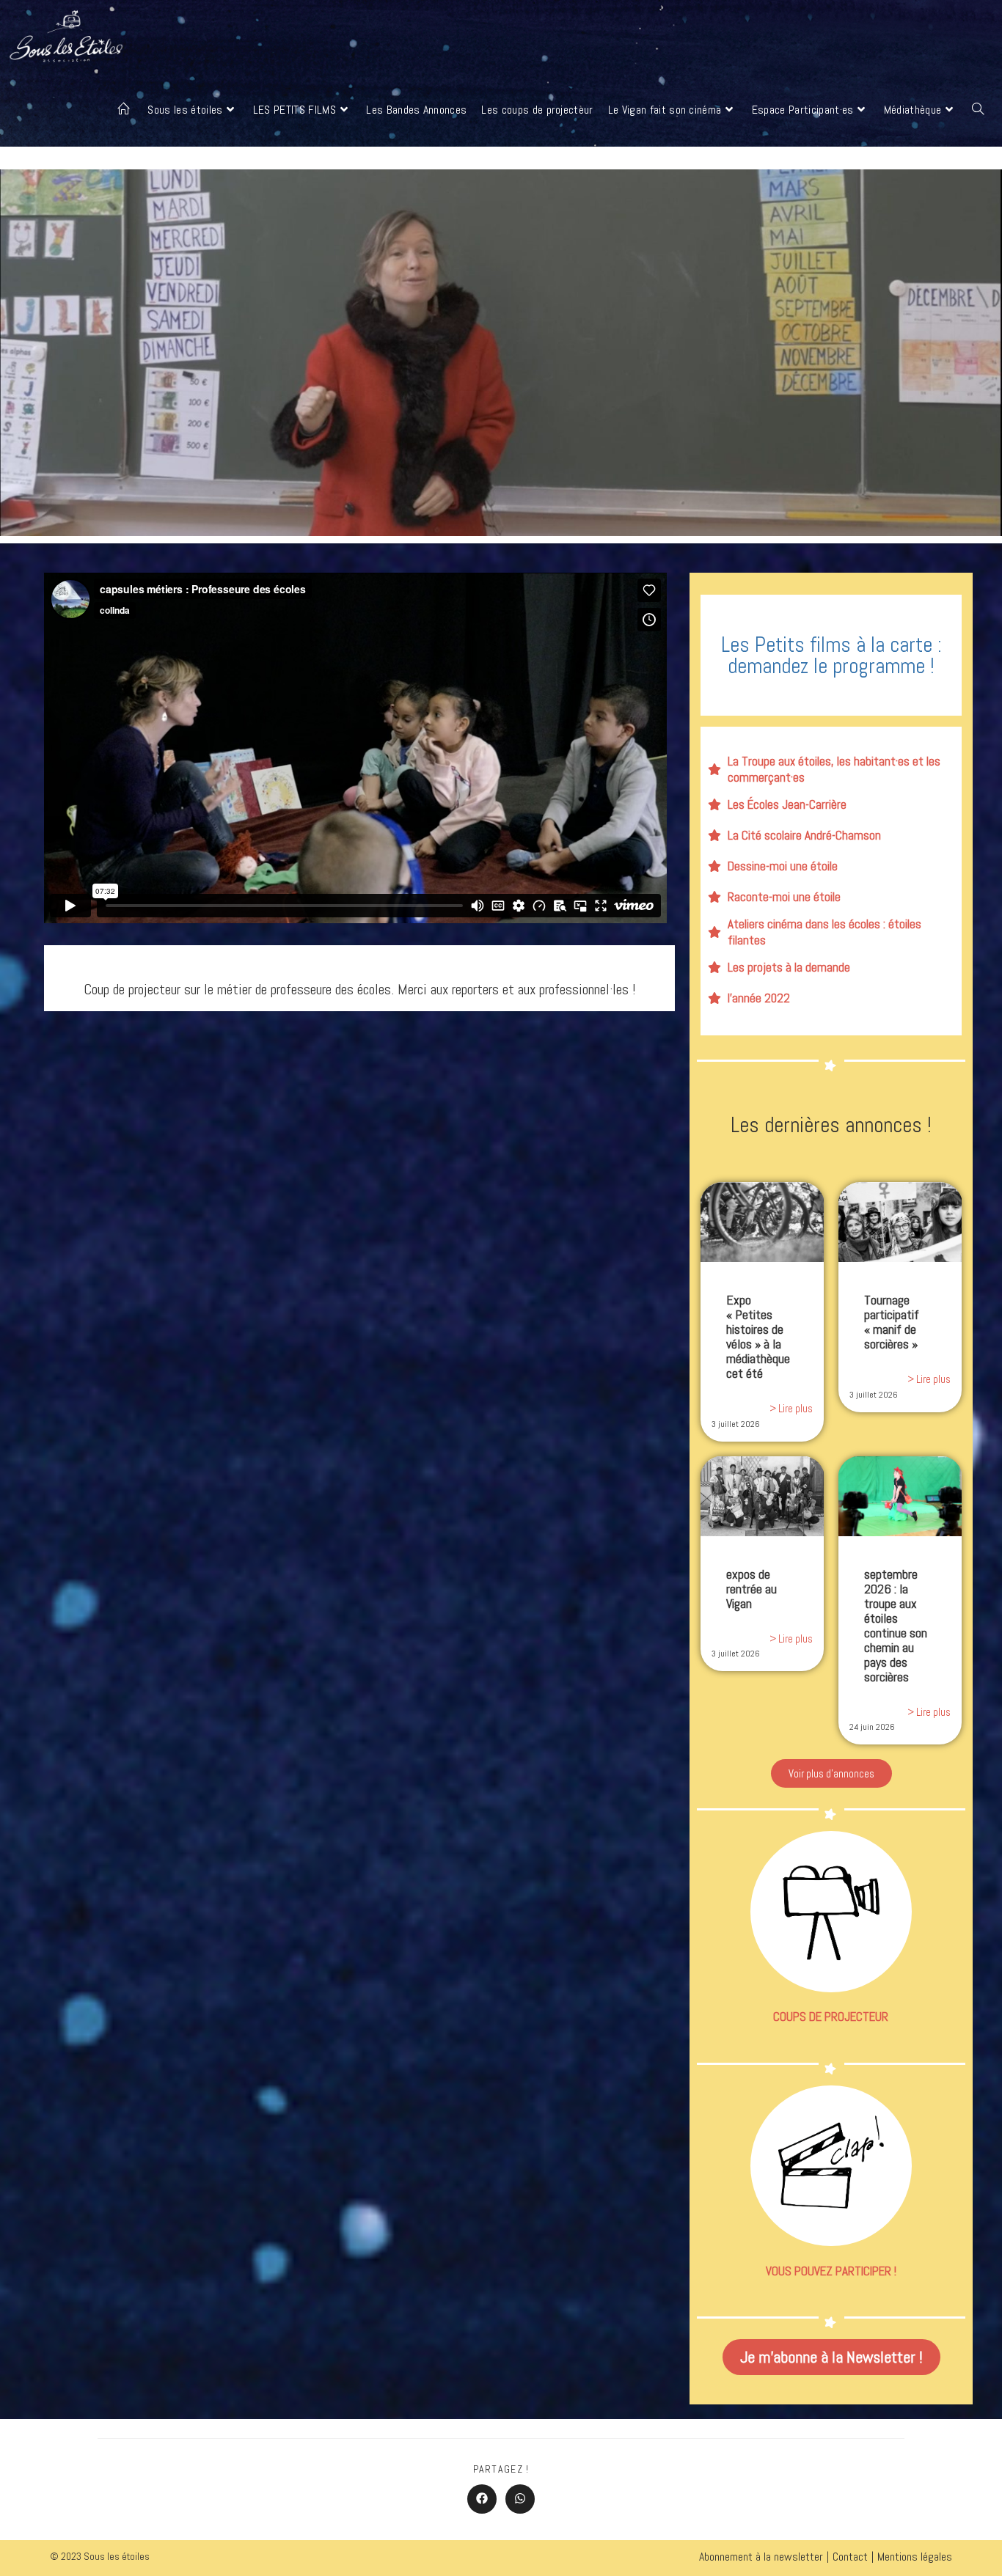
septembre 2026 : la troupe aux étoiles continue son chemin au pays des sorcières (896, 1625)
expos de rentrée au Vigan (751, 1589)
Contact (850, 2557)
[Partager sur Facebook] (482, 2499)
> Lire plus (791, 1408)
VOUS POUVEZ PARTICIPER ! (831, 2271)
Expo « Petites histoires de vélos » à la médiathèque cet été (758, 1336)
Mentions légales (915, 2557)
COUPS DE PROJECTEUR (831, 2017)
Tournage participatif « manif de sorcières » (892, 1322)
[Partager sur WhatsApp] (520, 2499)
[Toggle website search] (978, 110)
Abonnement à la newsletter (761, 2557)
